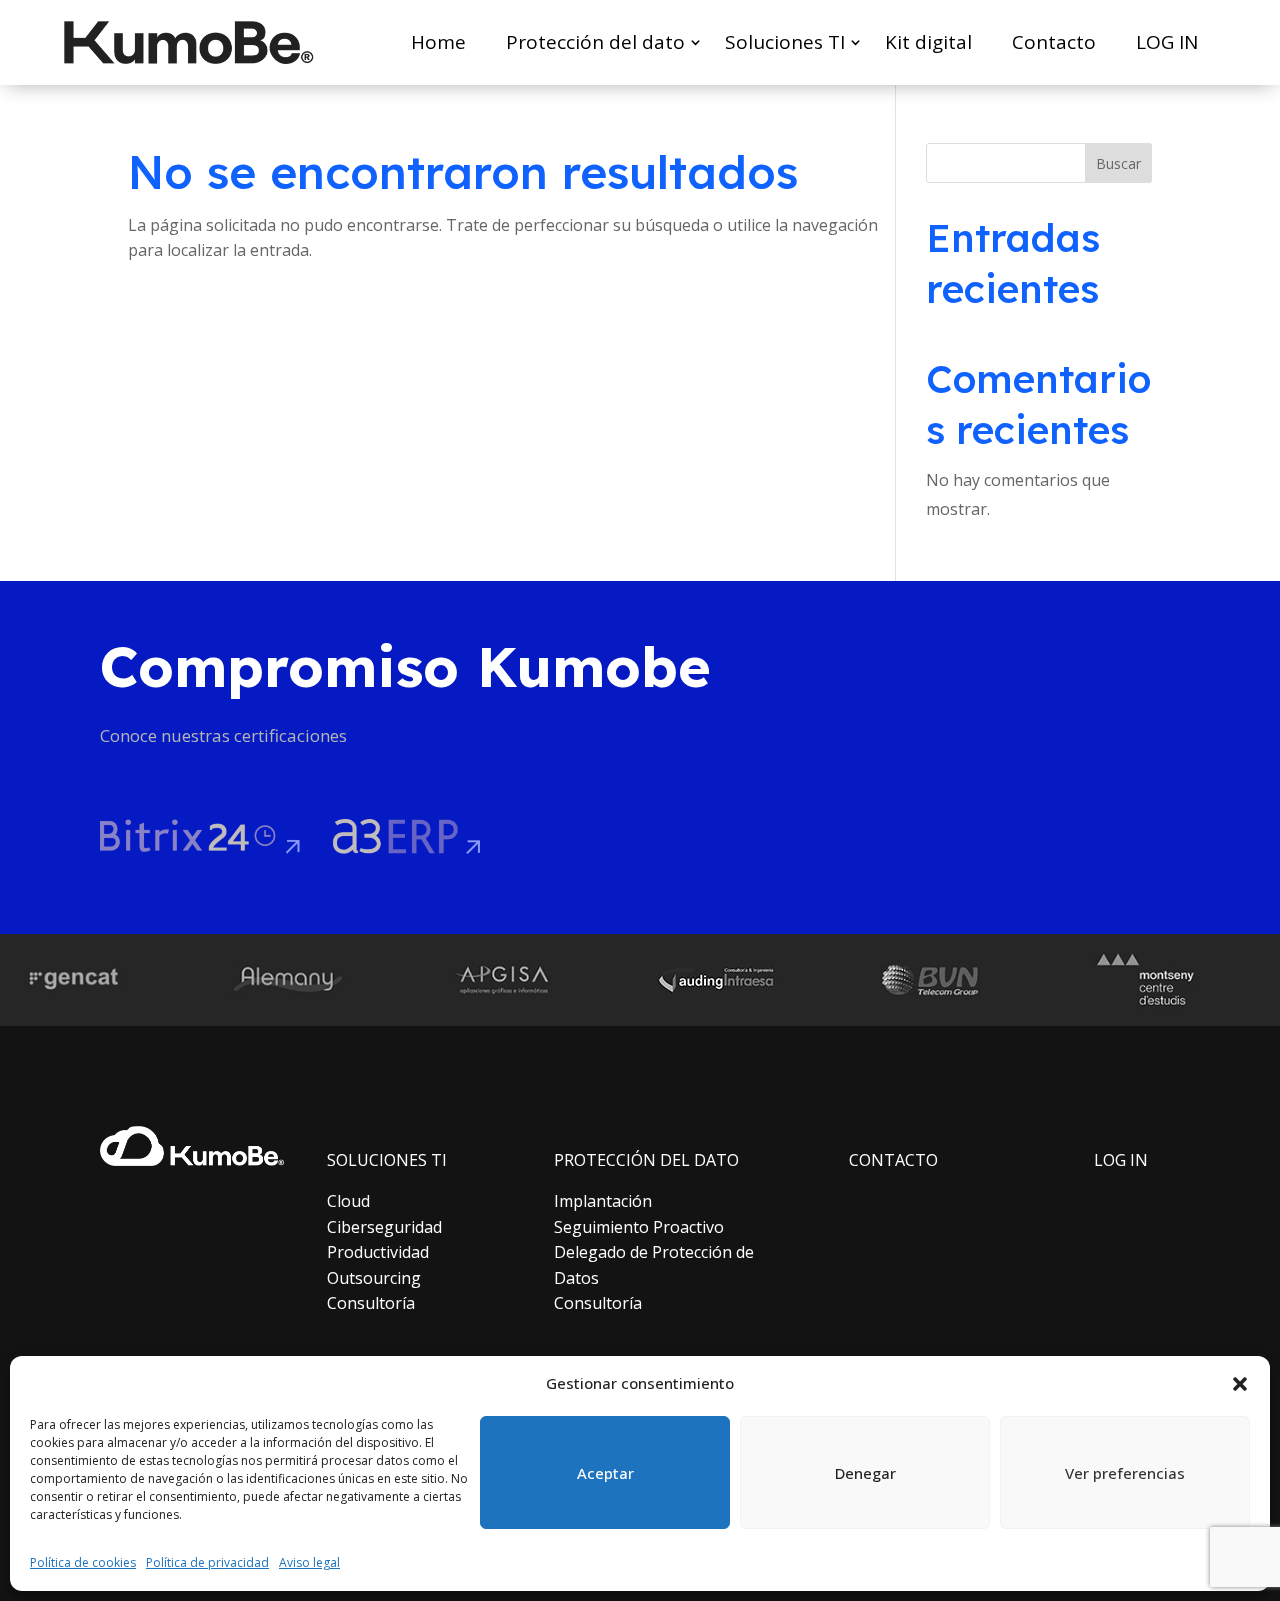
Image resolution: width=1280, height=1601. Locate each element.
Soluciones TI (785, 42)
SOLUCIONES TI (387, 1160)
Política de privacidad (207, 1562)
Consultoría (371, 1303)
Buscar (1118, 163)
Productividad (378, 1252)
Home (438, 42)
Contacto (1054, 42)
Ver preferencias (1125, 1473)
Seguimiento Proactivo (639, 1227)
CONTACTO (893, 1160)
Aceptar (605, 1473)
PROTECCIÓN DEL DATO (646, 1160)
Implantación (603, 1201)
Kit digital (928, 42)
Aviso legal (309, 1562)
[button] (1240, 1384)
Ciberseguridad (384, 1227)
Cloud (348, 1201)
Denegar (865, 1473)
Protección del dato (595, 42)
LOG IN (1167, 42)
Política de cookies (83, 1562)
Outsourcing (374, 1278)
